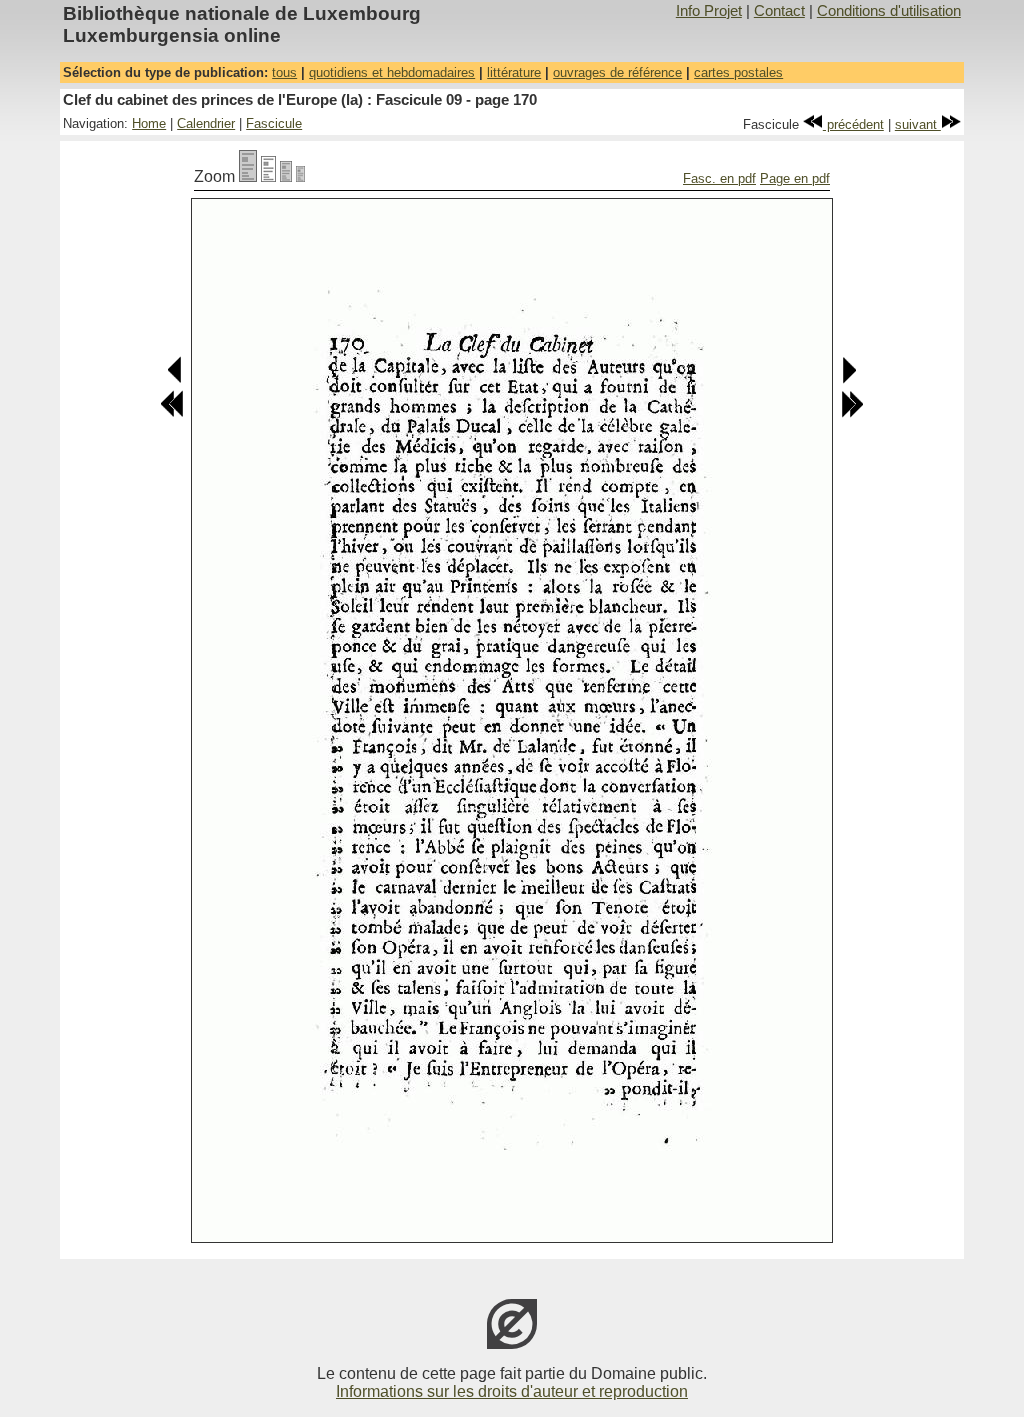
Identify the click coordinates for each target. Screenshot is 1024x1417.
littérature (514, 72)
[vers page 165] (172, 413)
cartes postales (738, 72)
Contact (779, 11)
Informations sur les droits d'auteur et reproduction (512, 1391)
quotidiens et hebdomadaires (392, 72)
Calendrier (206, 123)
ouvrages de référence (617, 72)
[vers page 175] (852, 413)
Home (149, 123)
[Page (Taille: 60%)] (286, 176)
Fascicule (274, 123)
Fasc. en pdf (719, 178)
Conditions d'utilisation (889, 11)
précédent (853, 124)
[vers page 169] (175, 379)
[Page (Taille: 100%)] (248, 176)
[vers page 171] (848, 379)
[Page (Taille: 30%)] (300, 176)
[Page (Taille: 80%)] (268, 176)
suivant (918, 124)
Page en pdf (795, 178)
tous (284, 72)
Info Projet (709, 11)
